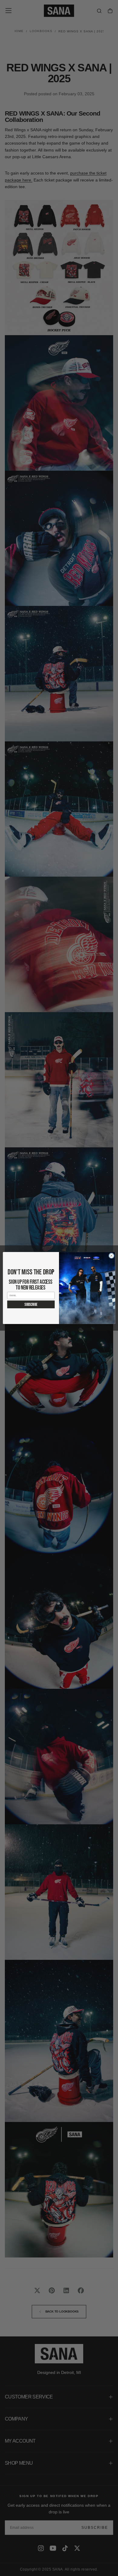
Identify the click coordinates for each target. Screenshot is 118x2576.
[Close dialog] (111, 1256)
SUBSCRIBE (31, 1304)
